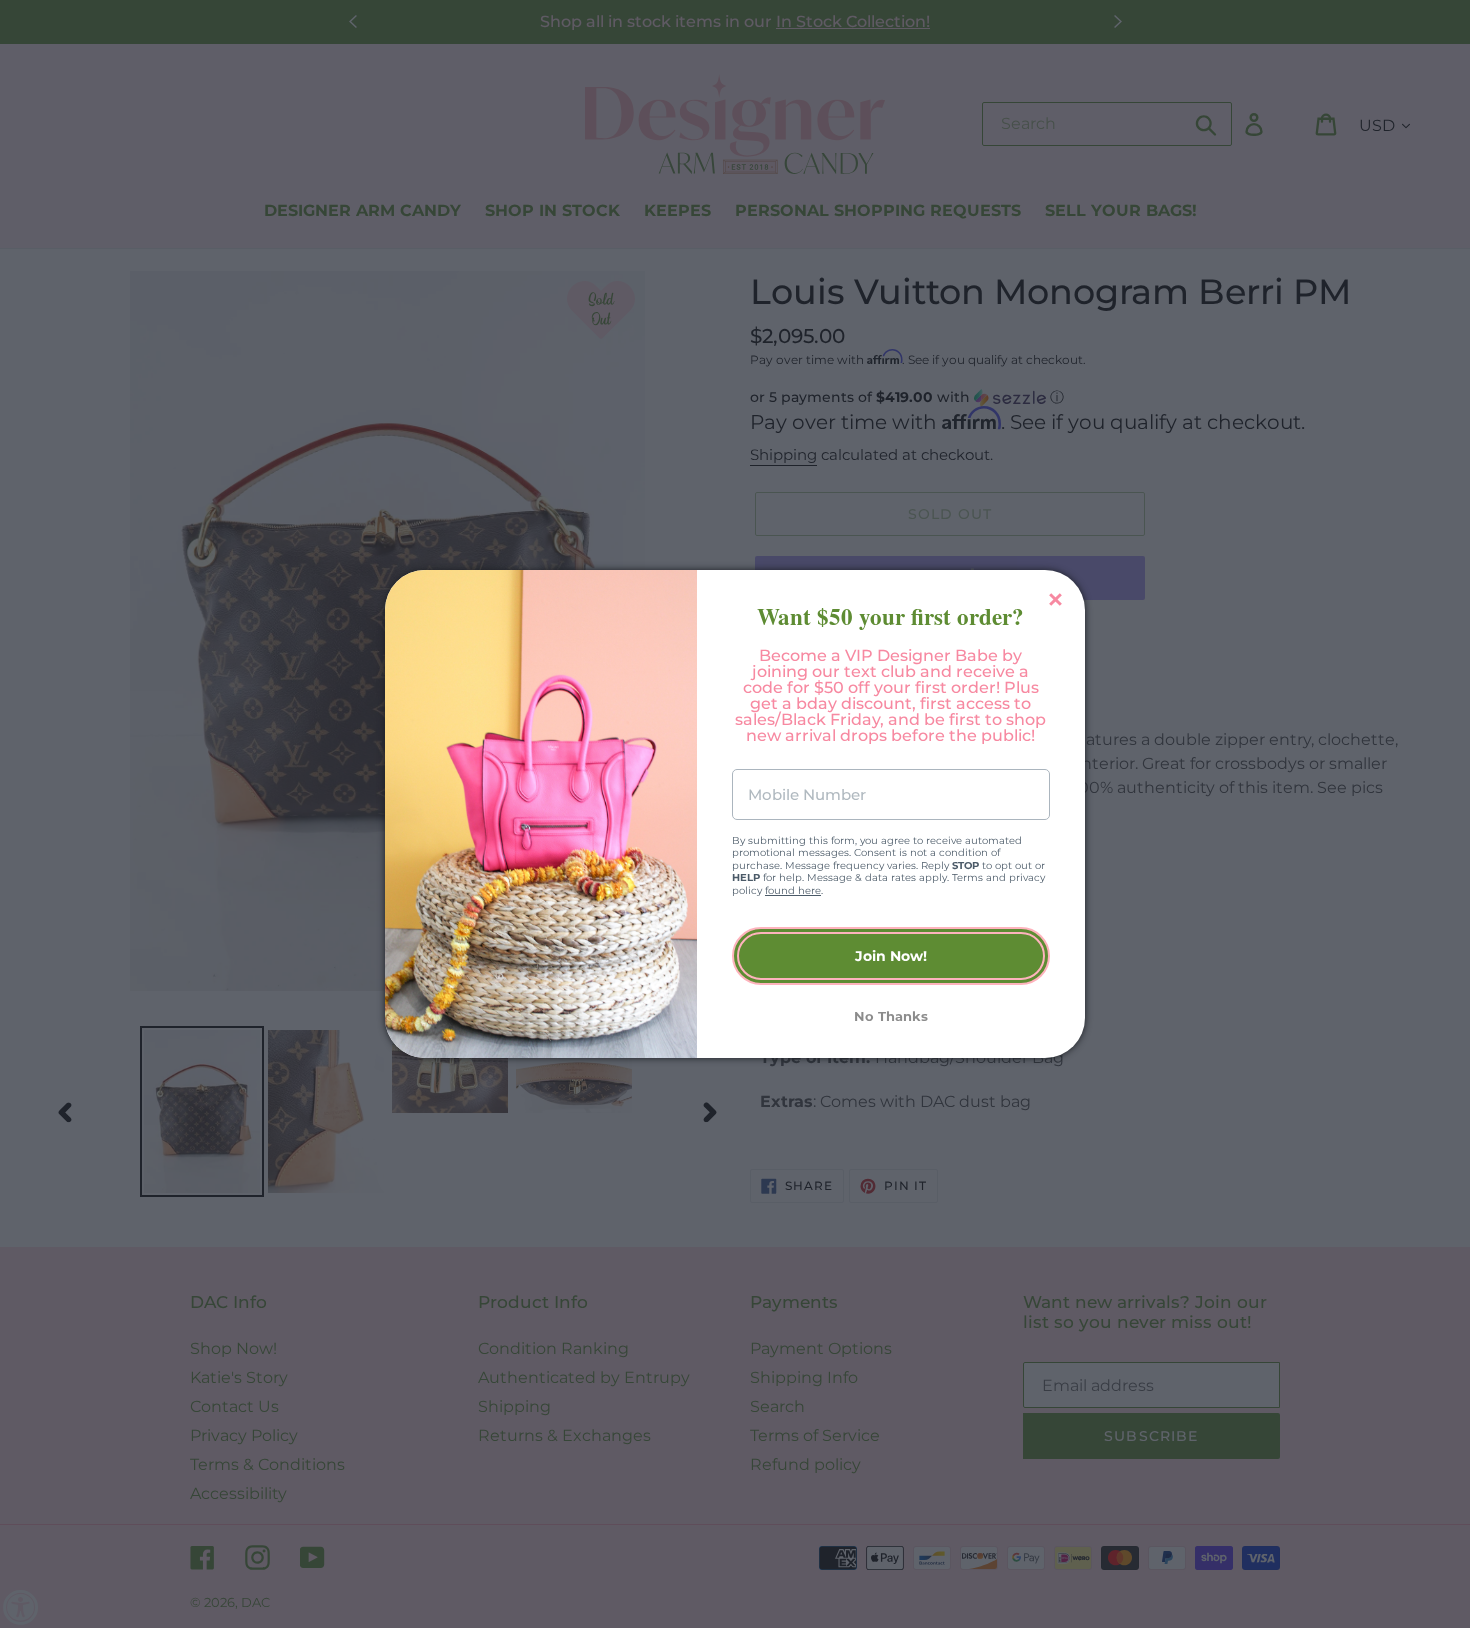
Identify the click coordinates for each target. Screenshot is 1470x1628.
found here (793, 890)
